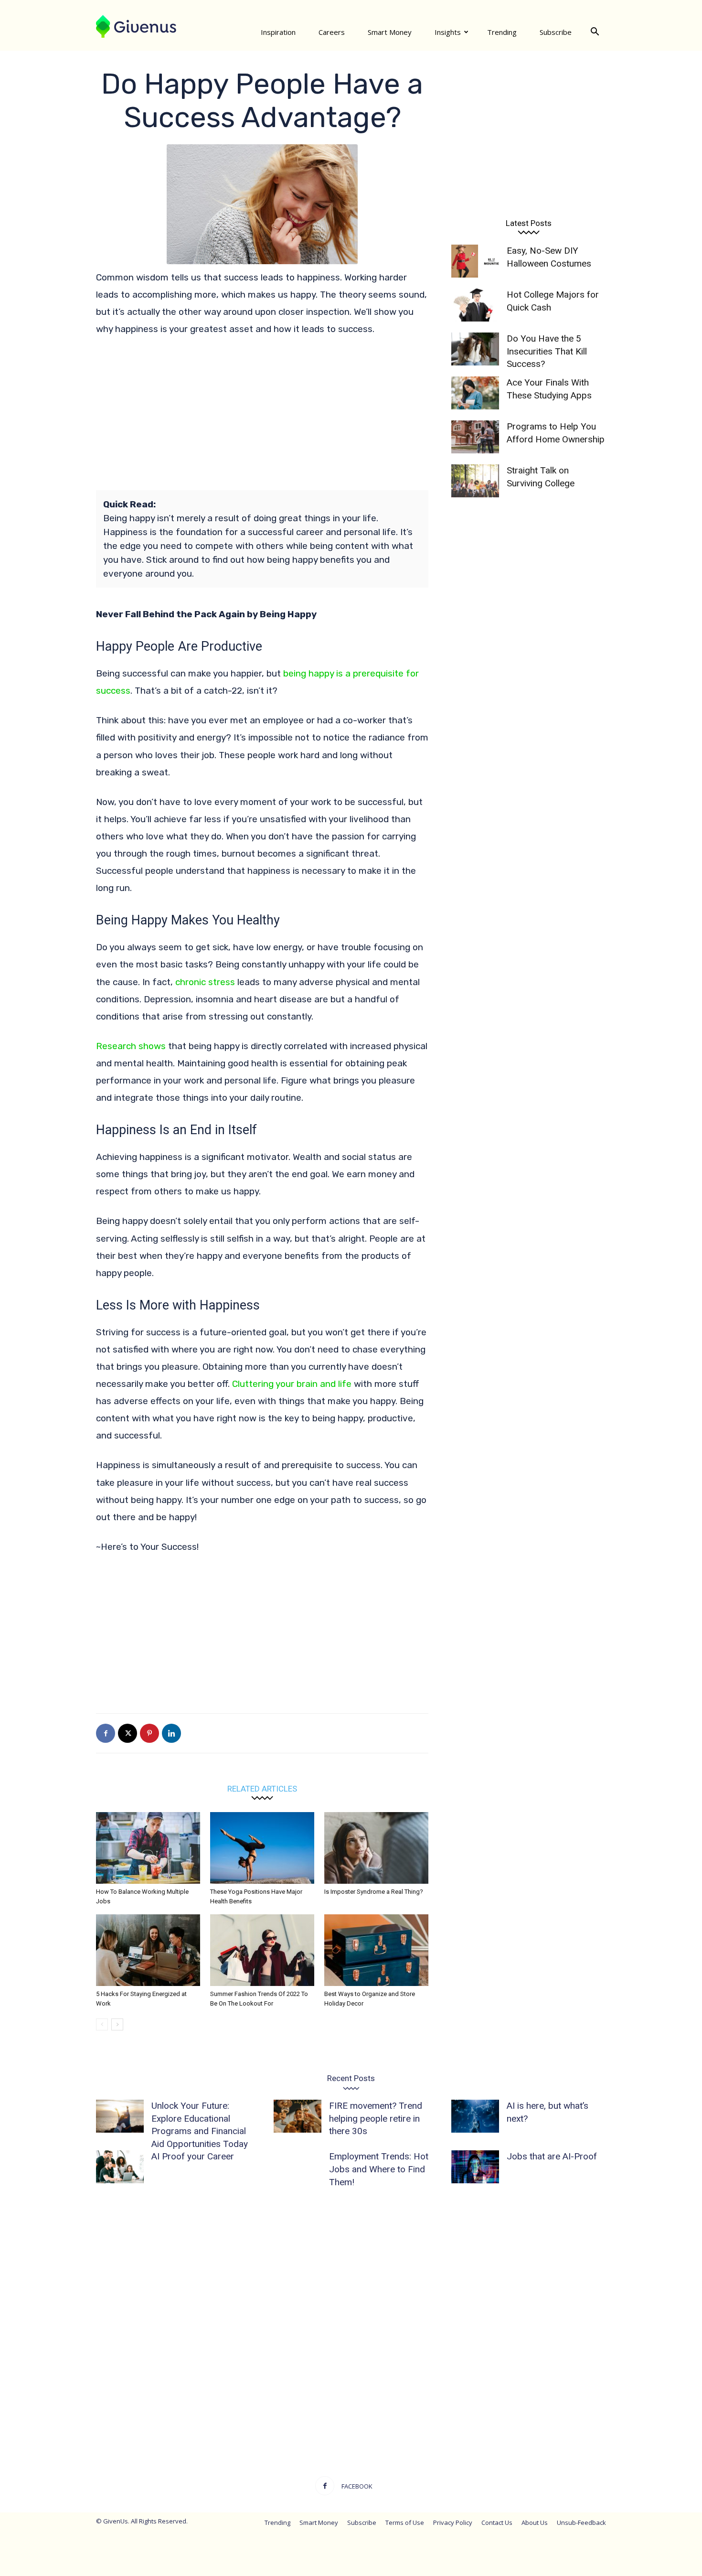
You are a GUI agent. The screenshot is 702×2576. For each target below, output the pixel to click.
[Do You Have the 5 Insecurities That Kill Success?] (475, 349)
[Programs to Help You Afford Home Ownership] (475, 437)
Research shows (131, 1046)
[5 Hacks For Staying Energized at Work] (148, 1950)
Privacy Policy (453, 2522)
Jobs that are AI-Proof (552, 2156)
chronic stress (205, 982)
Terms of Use (405, 2522)
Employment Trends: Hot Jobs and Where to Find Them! (379, 2169)
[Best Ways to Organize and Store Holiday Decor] (376, 1950)
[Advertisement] (262, 417)
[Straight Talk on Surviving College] (475, 481)
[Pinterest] (149, 1733)
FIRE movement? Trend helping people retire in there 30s (376, 2118)
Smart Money (390, 32)
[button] (595, 32)
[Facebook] (106, 1733)
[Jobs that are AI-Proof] (475, 2167)
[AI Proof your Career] (120, 2167)
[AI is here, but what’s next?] (475, 2116)
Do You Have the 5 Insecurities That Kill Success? (547, 351)
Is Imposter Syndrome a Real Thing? (374, 1892)
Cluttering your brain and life (292, 1384)
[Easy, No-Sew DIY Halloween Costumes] (475, 261)
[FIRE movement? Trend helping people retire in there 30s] (298, 2116)
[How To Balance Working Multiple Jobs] (148, 1848)
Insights (448, 32)
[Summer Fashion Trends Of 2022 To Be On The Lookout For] (262, 1950)
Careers (332, 32)
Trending (502, 32)
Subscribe (556, 32)
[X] (128, 1733)
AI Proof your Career (193, 2156)
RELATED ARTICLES (262, 1788)
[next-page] (117, 2024)
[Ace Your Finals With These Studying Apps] (475, 393)
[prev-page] (102, 2024)
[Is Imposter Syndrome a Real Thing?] (376, 1848)
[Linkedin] (171, 1733)
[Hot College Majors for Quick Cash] (475, 305)
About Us (535, 2522)
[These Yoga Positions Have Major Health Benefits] (262, 1848)
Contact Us (497, 2522)
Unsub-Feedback (581, 2522)
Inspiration (278, 32)
